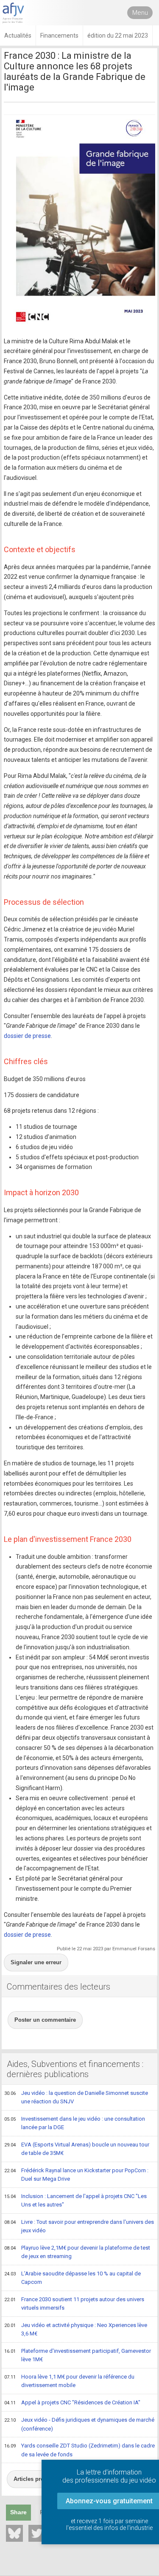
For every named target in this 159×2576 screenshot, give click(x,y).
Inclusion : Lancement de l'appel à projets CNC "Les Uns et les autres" (75, 2201)
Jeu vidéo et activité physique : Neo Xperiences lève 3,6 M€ (76, 2330)
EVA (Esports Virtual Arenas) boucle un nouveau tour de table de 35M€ (77, 2149)
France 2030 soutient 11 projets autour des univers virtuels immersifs (74, 2304)
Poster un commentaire (45, 2020)
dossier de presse (27, 1036)
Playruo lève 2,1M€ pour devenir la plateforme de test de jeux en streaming (77, 2252)
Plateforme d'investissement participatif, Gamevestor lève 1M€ (78, 2355)
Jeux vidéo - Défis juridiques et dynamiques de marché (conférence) (79, 2424)
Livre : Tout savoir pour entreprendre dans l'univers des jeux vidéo (79, 2226)
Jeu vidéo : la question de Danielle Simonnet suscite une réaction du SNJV (76, 2097)
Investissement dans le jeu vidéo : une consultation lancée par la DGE (75, 2123)
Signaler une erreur (36, 1962)
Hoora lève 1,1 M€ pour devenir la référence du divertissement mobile (69, 2381)
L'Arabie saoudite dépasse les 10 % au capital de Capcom (73, 2278)
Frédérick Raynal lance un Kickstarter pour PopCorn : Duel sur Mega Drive (76, 2175)
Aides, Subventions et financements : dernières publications (75, 2069)
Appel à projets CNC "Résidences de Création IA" (72, 2402)
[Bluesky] (14, 2533)
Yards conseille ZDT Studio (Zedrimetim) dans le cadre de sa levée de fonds (79, 2450)
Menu (140, 13)
